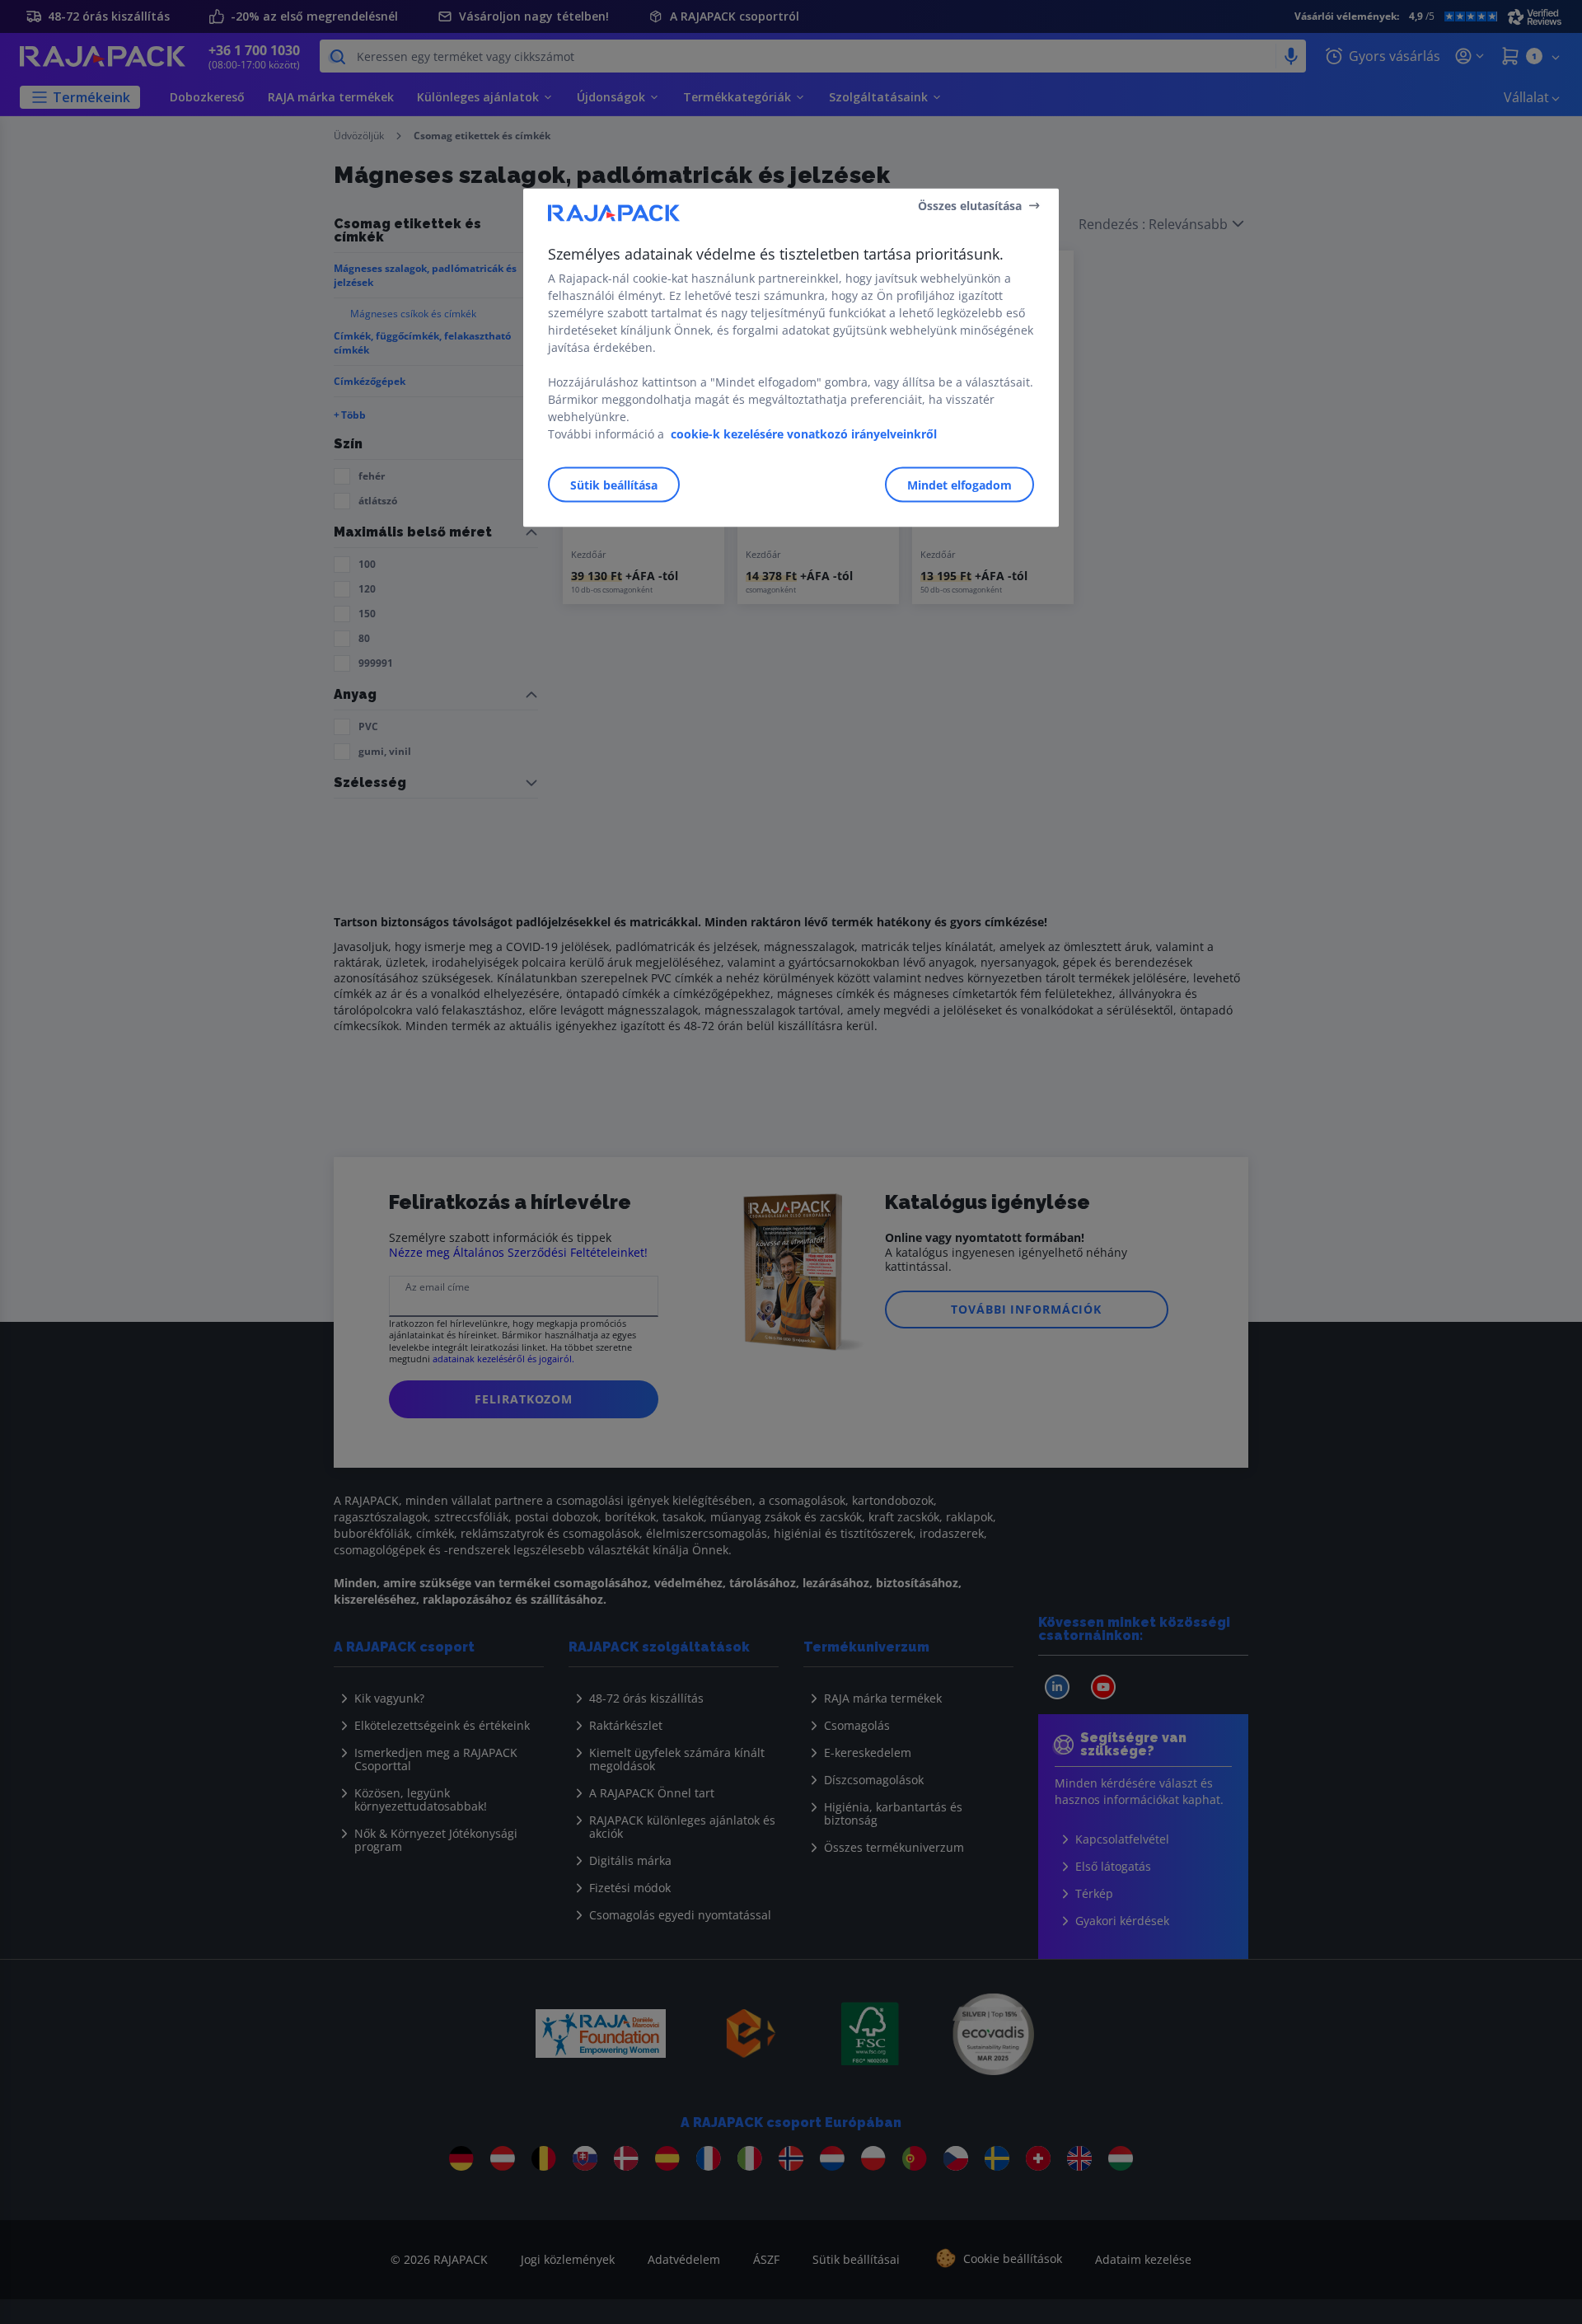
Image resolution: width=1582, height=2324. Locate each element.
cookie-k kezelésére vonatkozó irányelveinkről (804, 434)
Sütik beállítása (614, 485)
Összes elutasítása (970, 205)
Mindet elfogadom (959, 485)
